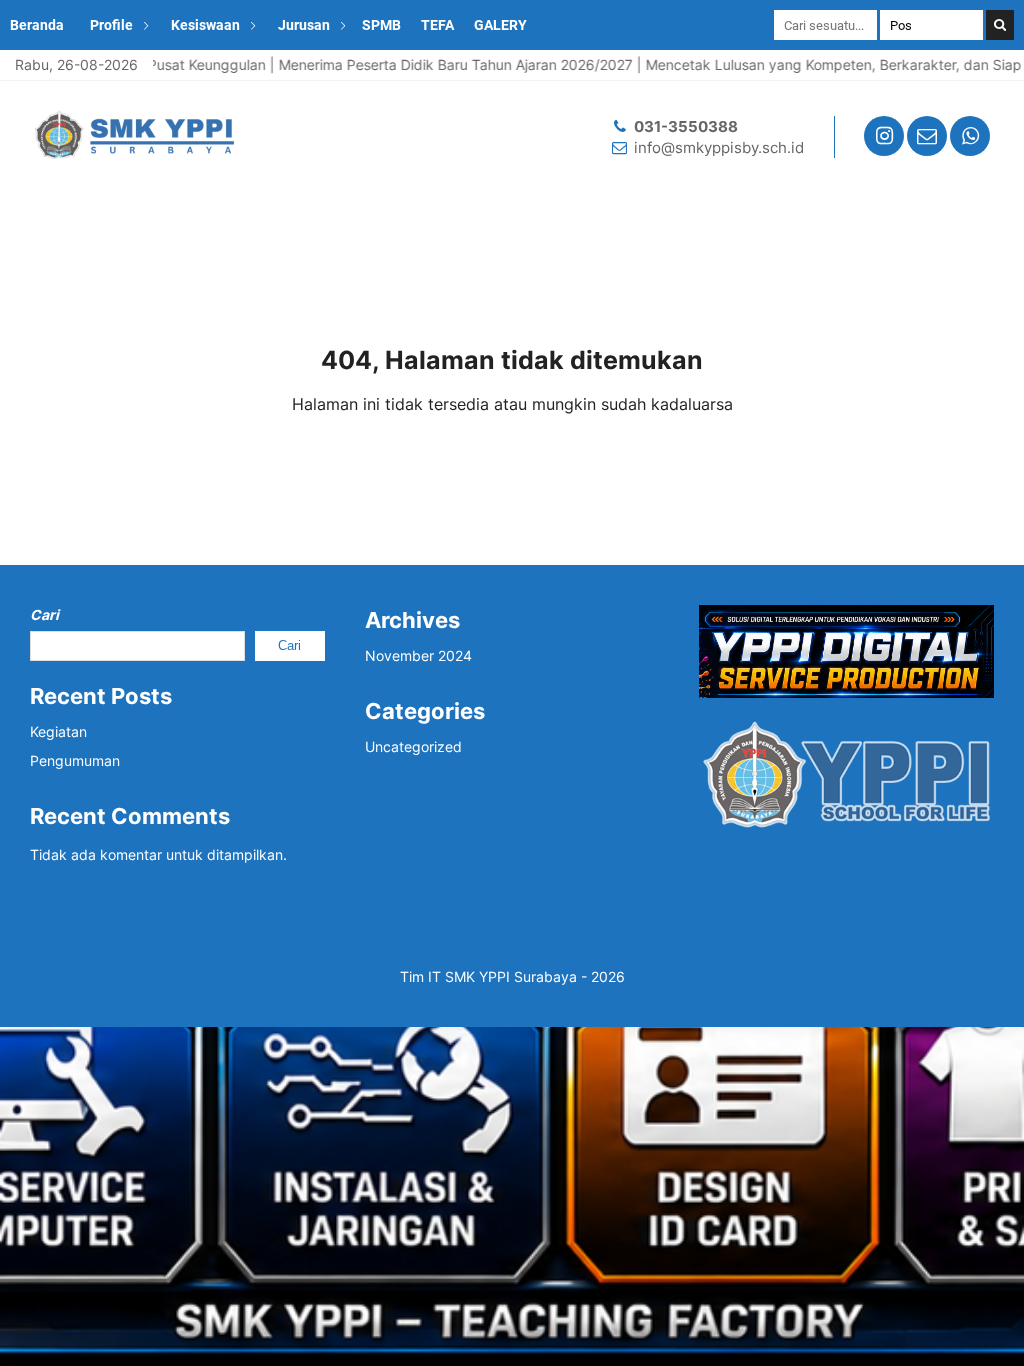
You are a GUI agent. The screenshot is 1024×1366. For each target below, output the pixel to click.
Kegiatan (58, 731)
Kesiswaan (205, 25)
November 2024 (418, 655)
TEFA (437, 25)
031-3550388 (686, 126)
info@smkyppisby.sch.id (719, 147)
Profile (111, 25)
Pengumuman (75, 760)
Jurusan (304, 25)
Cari (44, 614)
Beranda (37, 25)
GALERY (500, 25)
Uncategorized (413, 746)
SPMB (381, 25)
